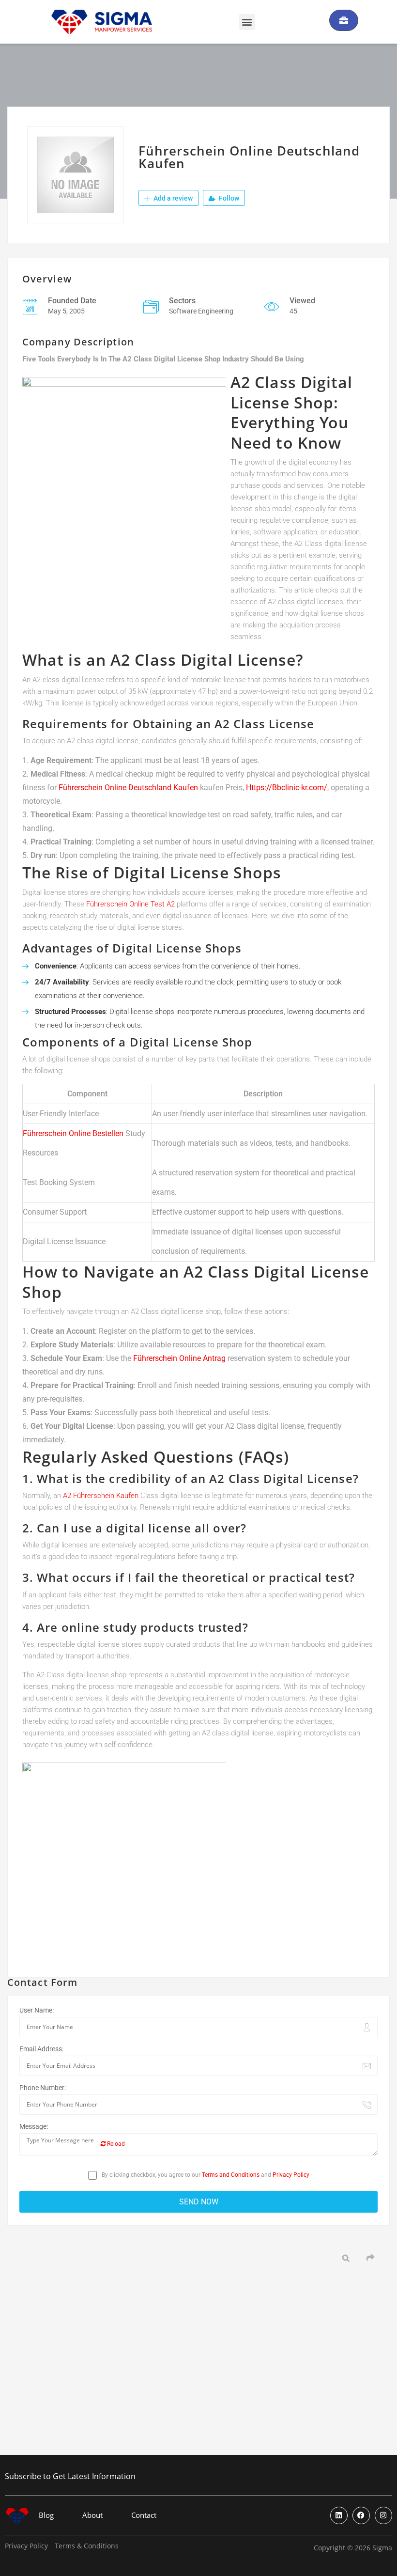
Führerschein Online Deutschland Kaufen (128, 788)
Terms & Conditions (87, 2546)
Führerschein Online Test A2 (130, 904)
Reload (115, 2144)
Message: (34, 2126)
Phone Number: (43, 2088)
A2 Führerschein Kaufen (101, 1496)
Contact (144, 2515)
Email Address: (41, 2049)
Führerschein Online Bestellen (73, 1133)
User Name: (37, 2010)
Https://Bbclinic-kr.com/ (287, 788)
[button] (247, 22)
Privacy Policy (291, 2175)
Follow (228, 198)
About (92, 2515)
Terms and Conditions (231, 2175)
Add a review (172, 198)
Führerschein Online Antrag (179, 1358)
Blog (46, 2515)
